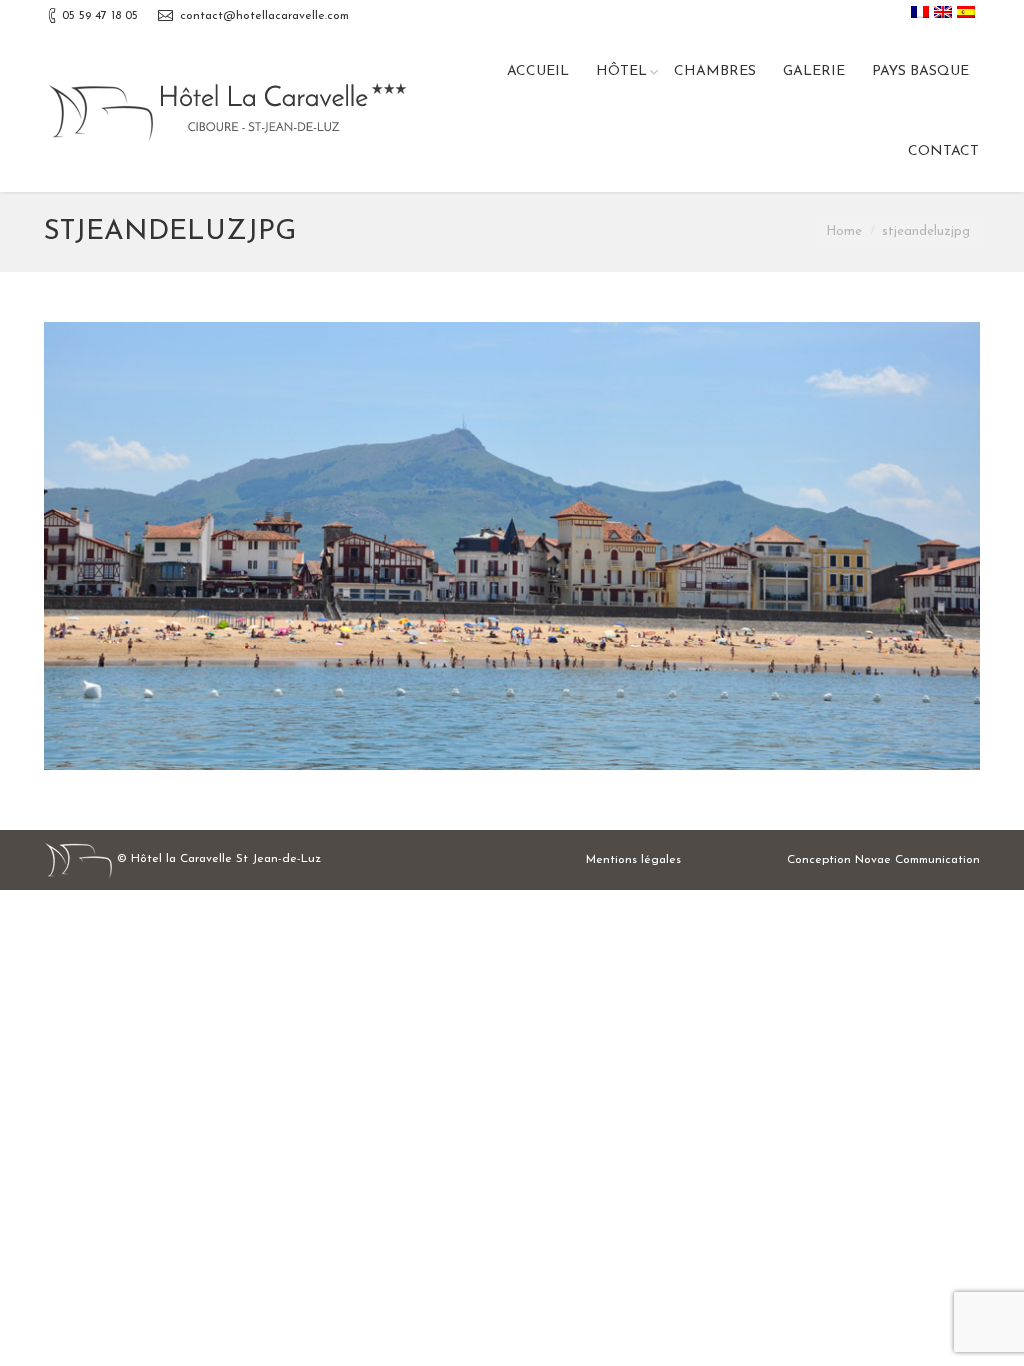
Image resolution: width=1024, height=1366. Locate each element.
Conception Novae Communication (883, 860)
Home (844, 231)
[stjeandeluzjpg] (512, 546)
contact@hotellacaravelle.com (264, 16)
